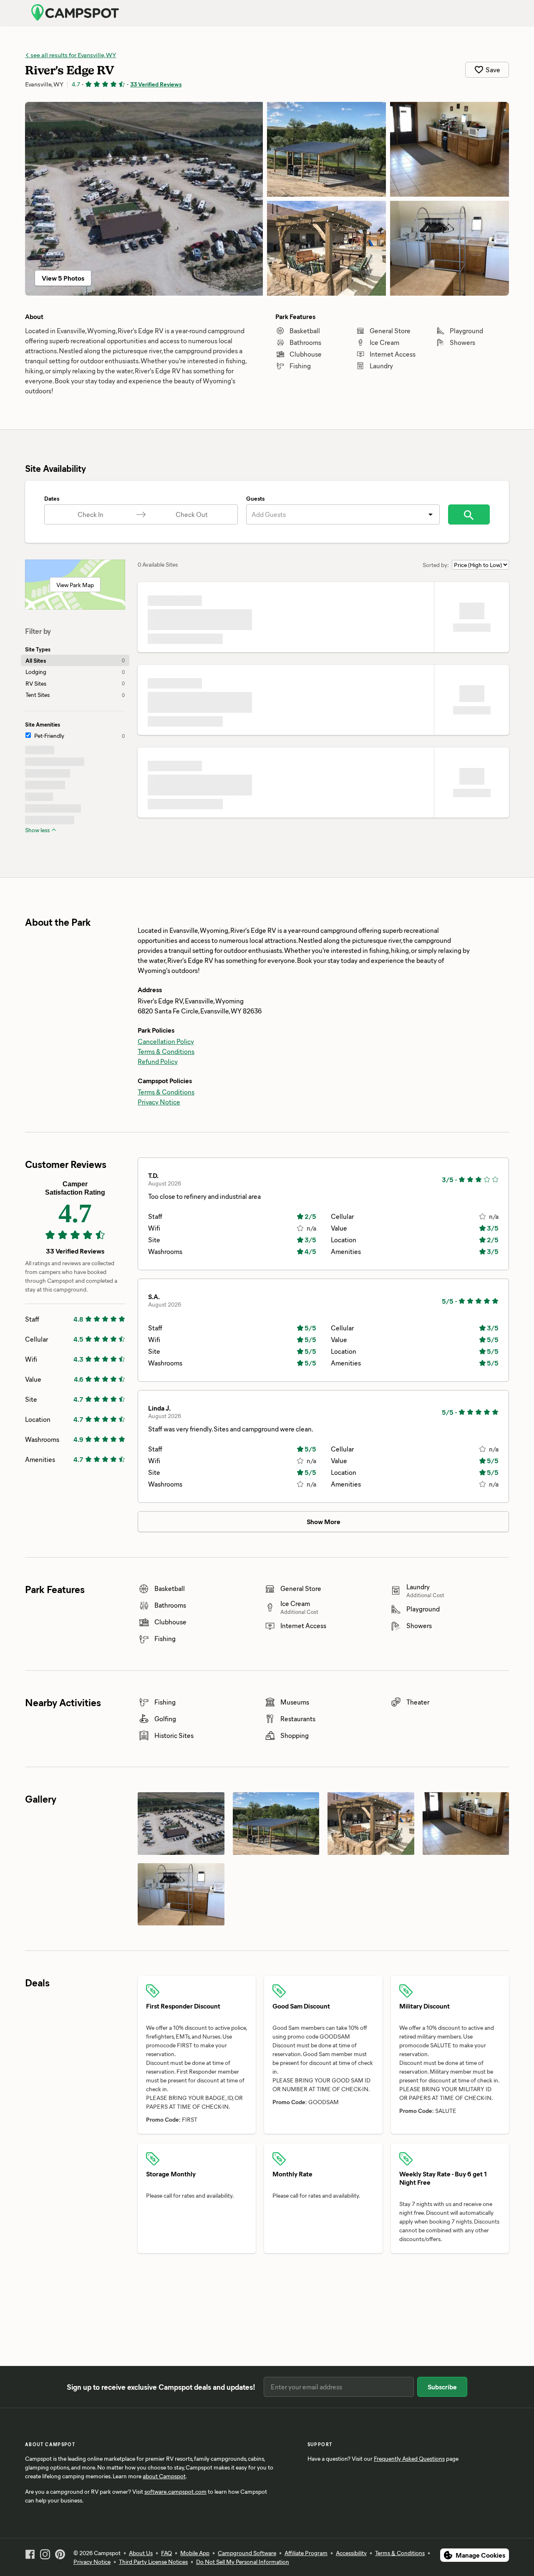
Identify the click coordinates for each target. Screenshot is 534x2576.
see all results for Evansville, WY (73, 55)
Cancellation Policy (166, 1041)
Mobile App (195, 2553)
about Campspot (164, 2476)
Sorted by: (436, 565)
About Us (141, 2553)
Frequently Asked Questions (409, 2458)
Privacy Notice (159, 1102)
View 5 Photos (63, 278)
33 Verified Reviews (156, 84)
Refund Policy (158, 1061)
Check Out (192, 514)
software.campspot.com (175, 2491)
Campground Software (247, 2553)
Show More (324, 1521)
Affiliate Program (306, 2553)
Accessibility (351, 2553)
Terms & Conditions (166, 1051)
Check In (91, 514)
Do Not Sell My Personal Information (243, 2562)
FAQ (166, 2553)
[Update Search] (469, 514)
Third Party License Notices (153, 2562)
